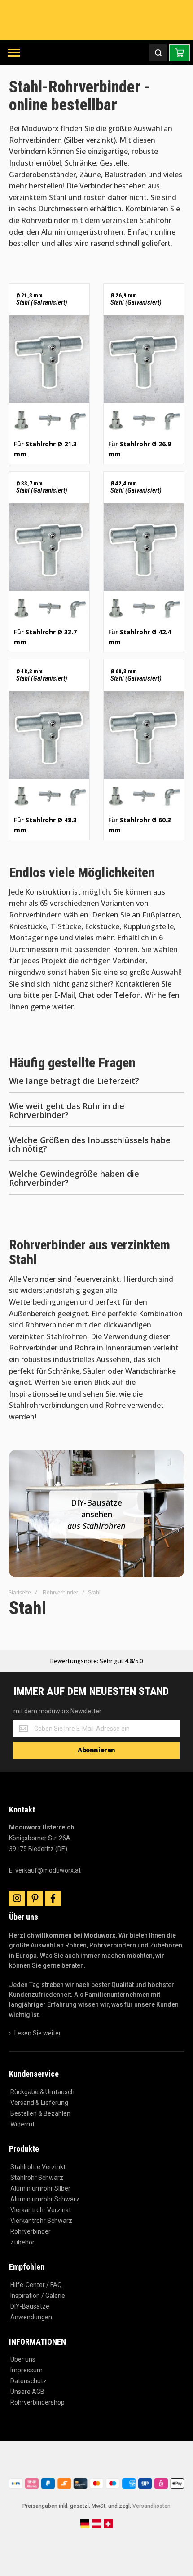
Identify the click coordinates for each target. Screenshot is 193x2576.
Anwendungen (31, 2317)
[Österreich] (96, 2527)
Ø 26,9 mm (136, 299)
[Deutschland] (85, 2527)
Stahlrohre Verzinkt (38, 2167)
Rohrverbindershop (37, 2402)
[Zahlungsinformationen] (96, 2488)
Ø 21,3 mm (42, 299)
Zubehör (22, 2242)
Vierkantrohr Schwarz (41, 2221)
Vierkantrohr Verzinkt (41, 2210)
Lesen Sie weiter (38, 2033)
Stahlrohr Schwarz (37, 2178)
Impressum (26, 2370)
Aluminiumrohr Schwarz (45, 2199)
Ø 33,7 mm (42, 487)
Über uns (23, 2359)
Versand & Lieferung (39, 2103)
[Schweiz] (108, 2527)
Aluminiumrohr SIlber (40, 2188)
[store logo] (96, 20)
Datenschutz (29, 2381)
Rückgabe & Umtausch (42, 2092)
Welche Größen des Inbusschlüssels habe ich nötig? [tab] (90, 1145)
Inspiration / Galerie (38, 2296)
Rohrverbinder (60, 1593)
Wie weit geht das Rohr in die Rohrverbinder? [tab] (67, 1111)
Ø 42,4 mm (136, 487)
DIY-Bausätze (30, 2306)
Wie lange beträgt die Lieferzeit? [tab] (74, 1081)
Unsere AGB (27, 2392)
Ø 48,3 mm (42, 675)
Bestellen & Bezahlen (40, 2113)
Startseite (20, 1593)
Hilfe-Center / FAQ (36, 2285)
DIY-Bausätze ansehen (96, 1514)
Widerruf (23, 2124)
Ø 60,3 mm (136, 675)
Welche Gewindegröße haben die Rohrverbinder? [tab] (74, 1179)
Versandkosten (151, 2506)
